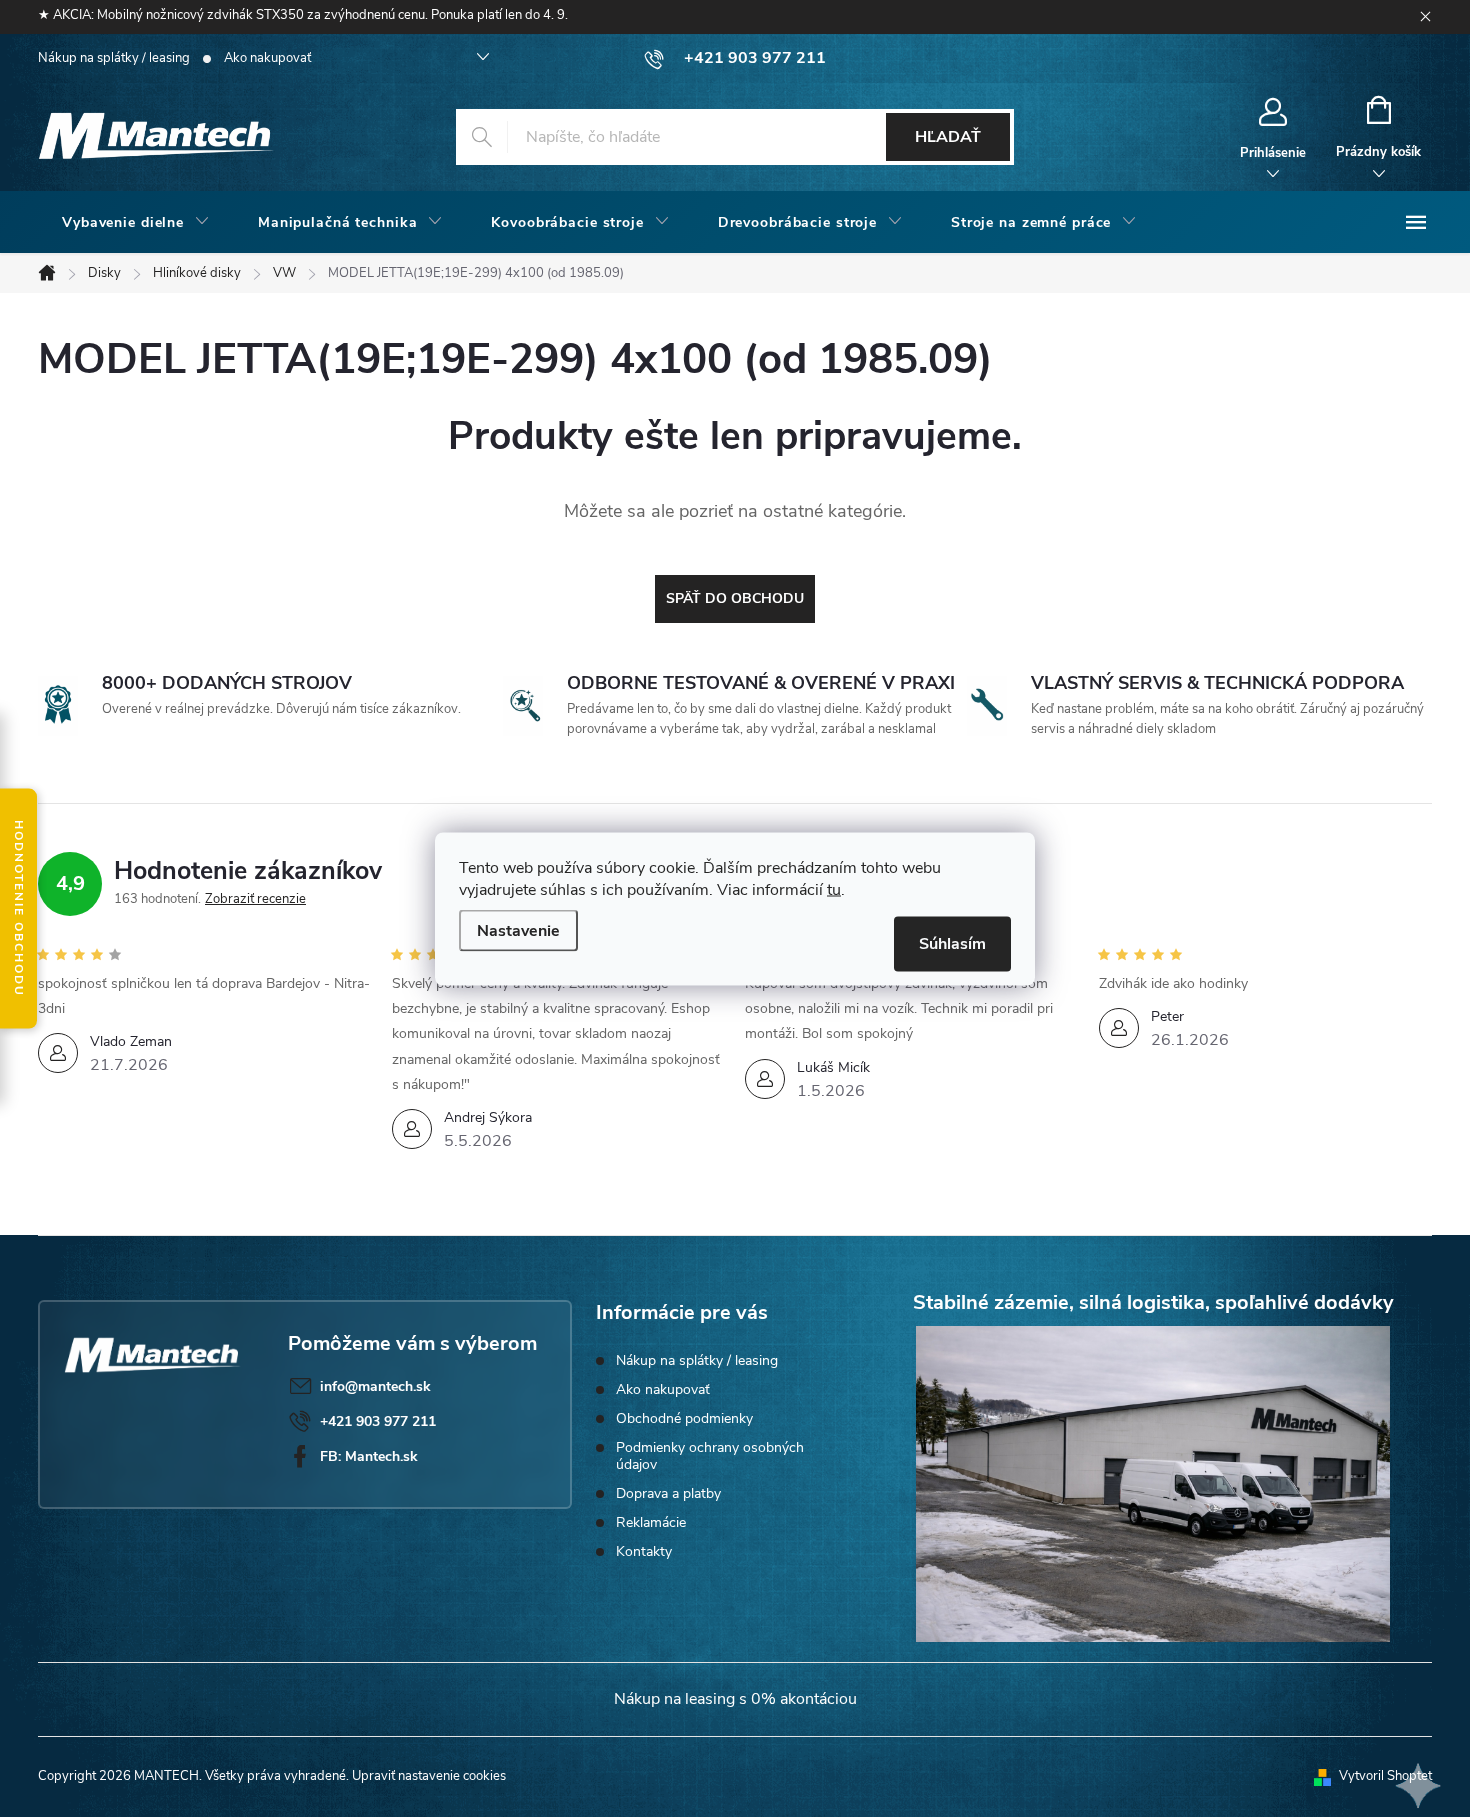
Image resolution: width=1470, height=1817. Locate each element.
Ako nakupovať (267, 58)
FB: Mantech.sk (369, 1456)
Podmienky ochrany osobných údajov (710, 1456)
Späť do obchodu (735, 598)
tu (834, 889)
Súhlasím (952, 943)
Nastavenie (518, 930)
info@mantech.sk (375, 1386)
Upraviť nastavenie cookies (429, 1776)
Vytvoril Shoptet (1385, 1776)
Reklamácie (651, 1522)
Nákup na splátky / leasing (114, 58)
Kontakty (644, 1551)
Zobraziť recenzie (255, 899)
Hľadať (948, 137)
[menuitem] (136, 223)
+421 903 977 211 (378, 1421)
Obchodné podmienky (684, 1418)
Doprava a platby (668, 1493)
